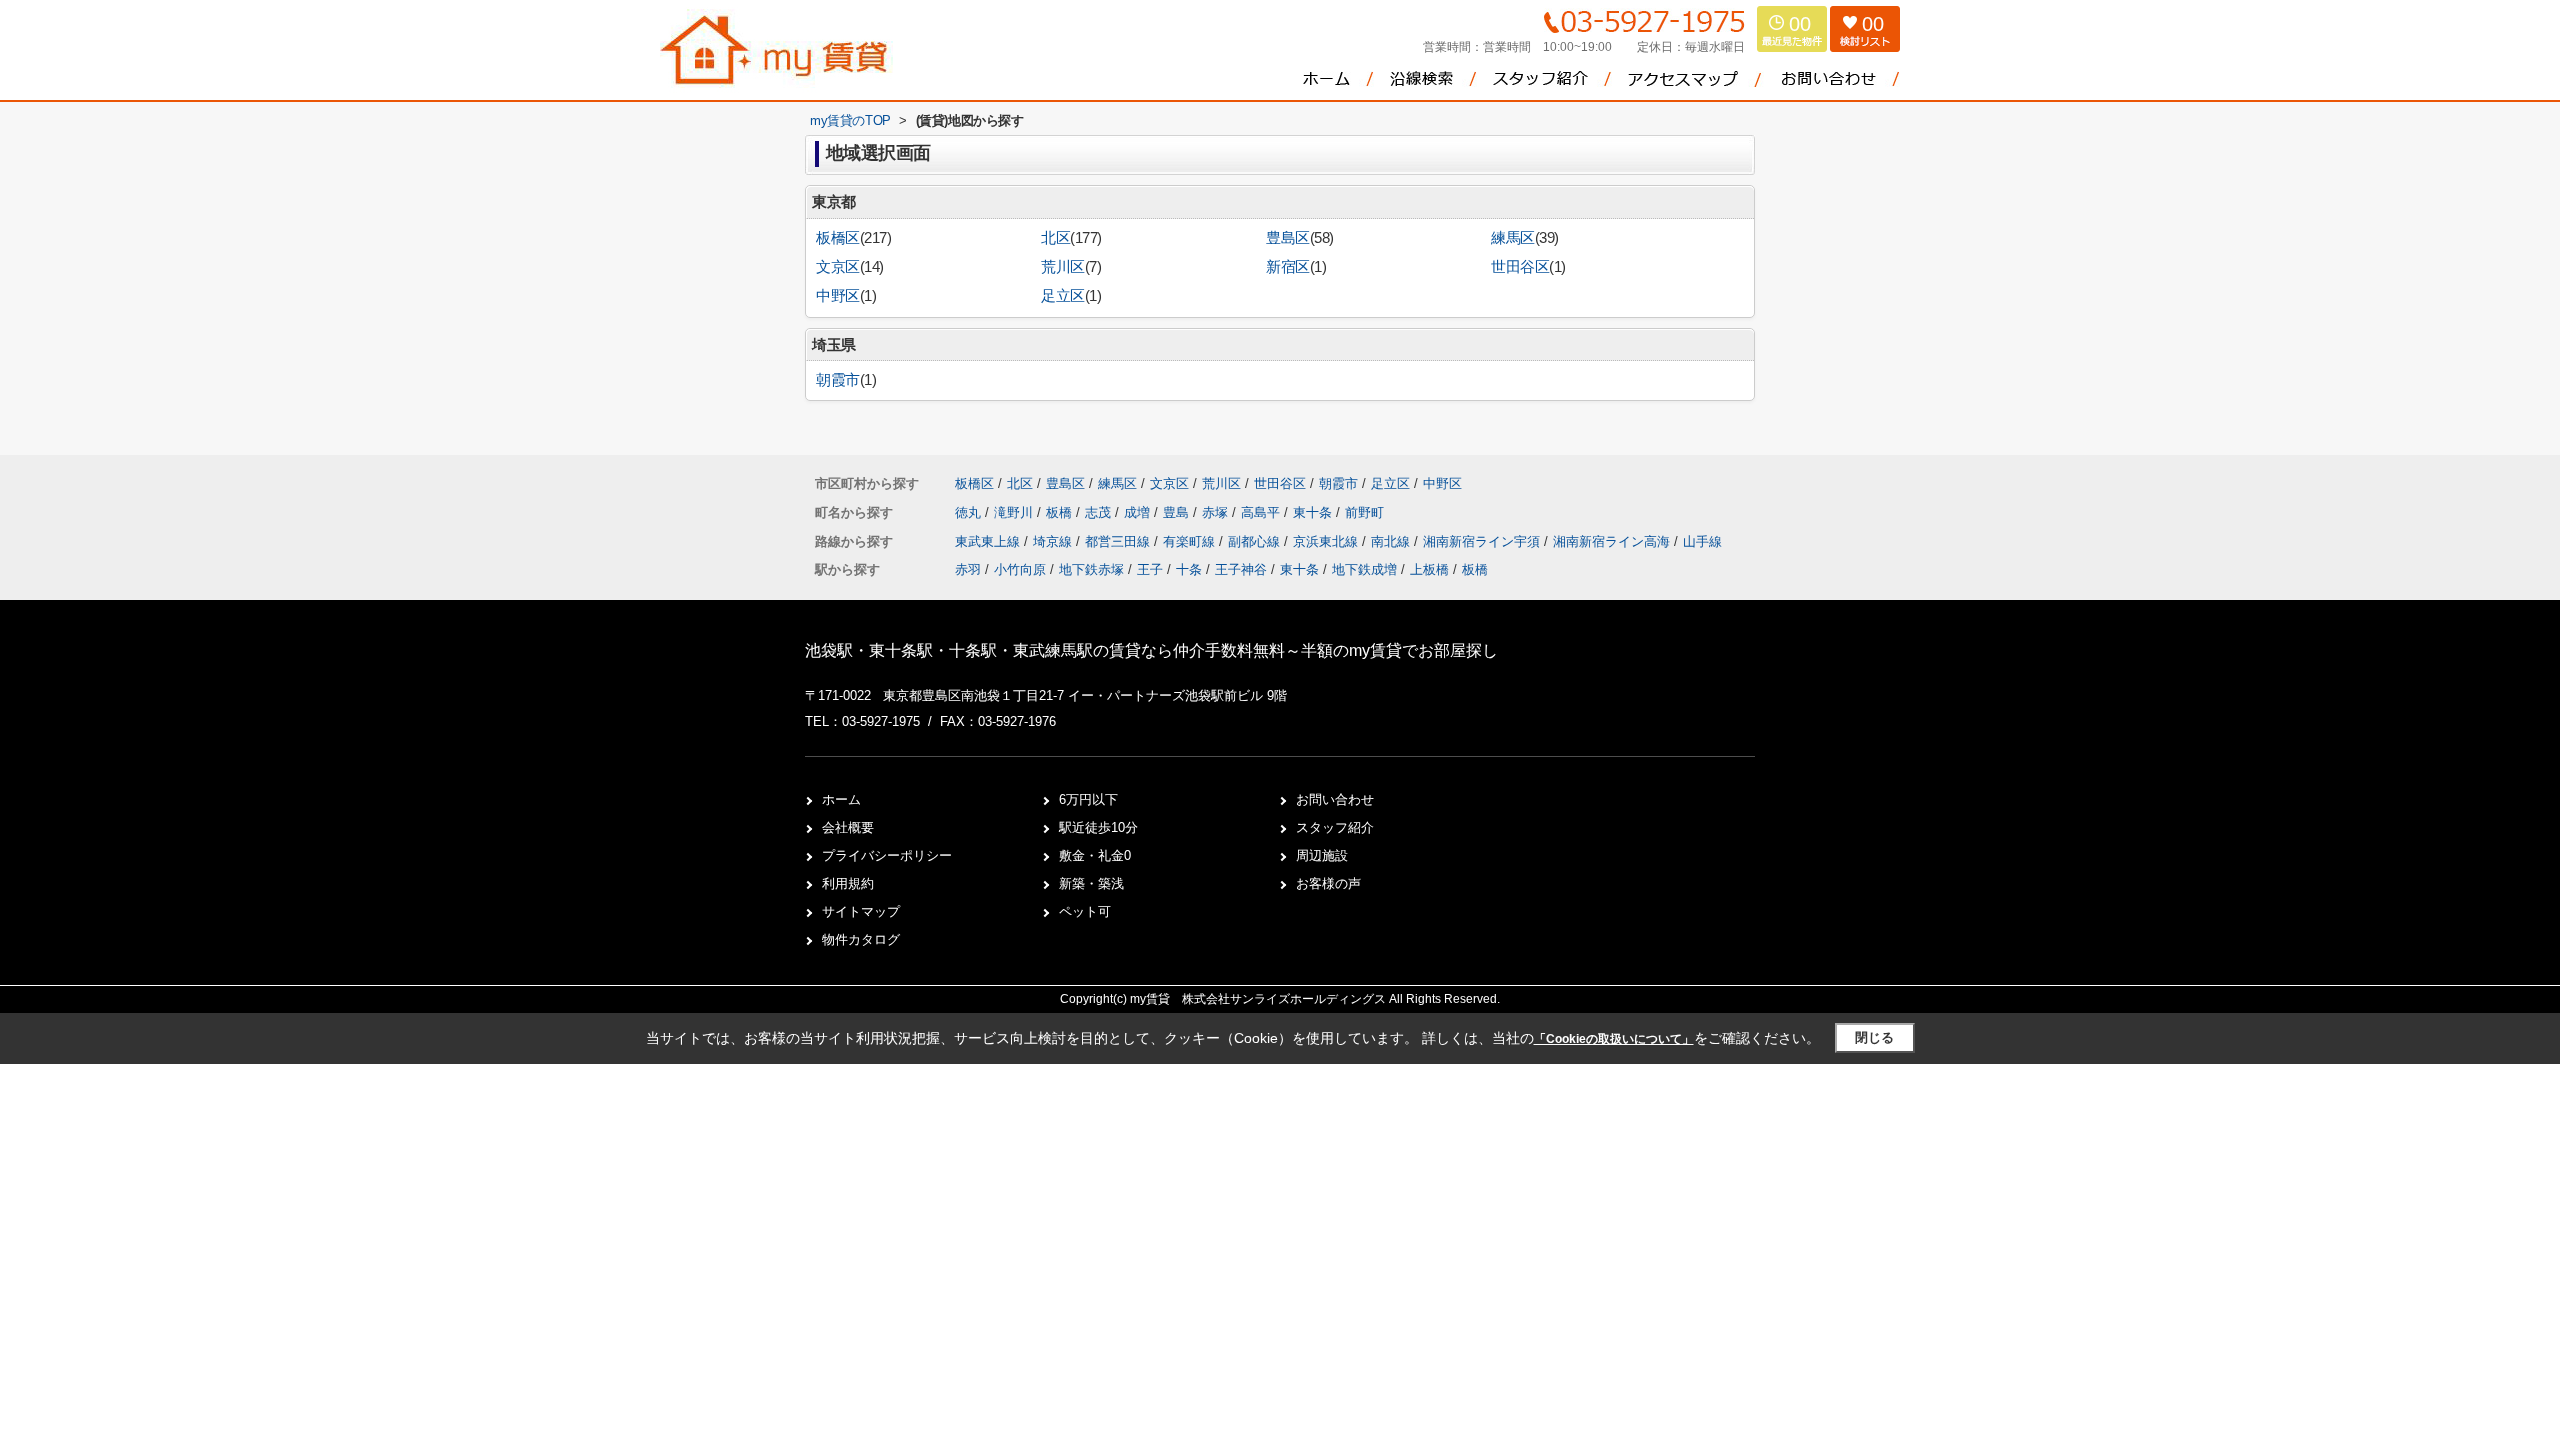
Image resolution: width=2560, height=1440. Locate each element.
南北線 (1392, 541)
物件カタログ (861, 939)
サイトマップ (861, 911)
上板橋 (1429, 569)
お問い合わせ (1335, 799)
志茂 (1100, 512)
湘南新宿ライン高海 (1613, 541)
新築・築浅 (1091, 883)
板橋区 (838, 238)
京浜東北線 (1327, 541)
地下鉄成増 (1364, 569)
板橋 (1061, 512)
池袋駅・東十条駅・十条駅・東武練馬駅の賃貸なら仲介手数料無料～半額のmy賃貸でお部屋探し (1151, 650)
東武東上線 (989, 541)
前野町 (1364, 512)
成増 (1139, 512)
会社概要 (848, 827)
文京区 (838, 267)
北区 (1055, 238)
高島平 (1262, 512)
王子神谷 (1241, 569)
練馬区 (1513, 238)
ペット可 (1085, 911)
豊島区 (1288, 238)
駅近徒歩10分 (1098, 827)
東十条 (1314, 512)
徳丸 (970, 512)
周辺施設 (1322, 855)
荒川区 (1063, 267)
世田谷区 (1520, 267)
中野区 (838, 296)
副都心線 (1256, 541)
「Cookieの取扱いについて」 (1614, 1039)
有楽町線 (1191, 541)
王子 (1150, 569)
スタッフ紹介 (1335, 827)
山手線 (1702, 541)
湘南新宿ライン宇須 (1483, 541)
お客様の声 (1328, 883)
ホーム (841, 799)
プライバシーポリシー (887, 855)
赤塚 (1217, 512)
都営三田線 (1119, 541)
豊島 (1178, 512)
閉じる (1874, 1037)
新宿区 (1288, 267)
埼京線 (1054, 541)
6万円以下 (1088, 799)
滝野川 (1015, 512)
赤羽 (968, 569)
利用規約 (848, 883)
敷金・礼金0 (1095, 855)
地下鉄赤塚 (1091, 569)
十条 (1189, 569)
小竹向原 (1020, 569)
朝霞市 (838, 380)
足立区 (1063, 296)
